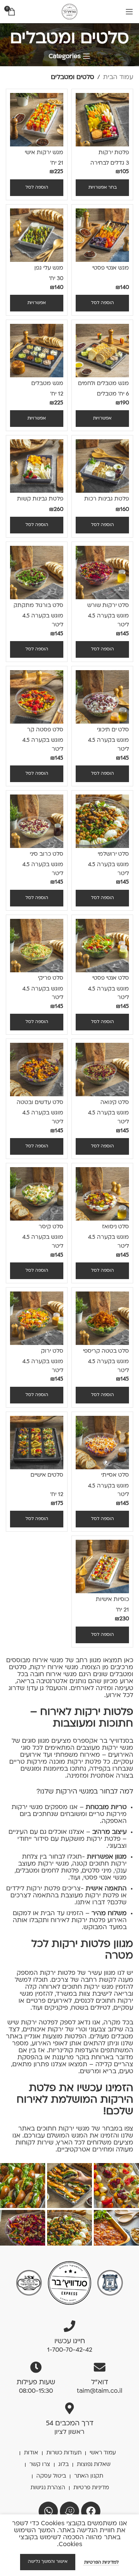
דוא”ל (100, 2383)
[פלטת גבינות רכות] (102, 466)
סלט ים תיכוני (113, 730)
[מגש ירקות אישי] (37, 120)
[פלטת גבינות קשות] (37, 466)
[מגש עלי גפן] (37, 235)
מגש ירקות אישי (44, 153)
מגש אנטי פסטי (111, 268)
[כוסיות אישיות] (102, 1567)
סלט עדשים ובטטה (40, 1103)
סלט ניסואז (115, 1227)
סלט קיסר (51, 1227)
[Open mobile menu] (129, 12)
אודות (31, 2453)
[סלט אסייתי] (102, 1443)
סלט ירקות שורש (108, 606)
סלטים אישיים (47, 1475)
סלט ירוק (52, 1351)
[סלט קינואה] (102, 1070)
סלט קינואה (115, 1103)
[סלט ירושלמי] (102, 821)
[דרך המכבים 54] (69, 2408)
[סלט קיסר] (37, 1194)
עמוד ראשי (103, 2453)
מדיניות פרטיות (91, 2488)
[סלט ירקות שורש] (102, 573)
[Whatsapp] (48, 2511)
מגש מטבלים (47, 384)
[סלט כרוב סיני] (37, 821)
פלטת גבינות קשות (40, 499)
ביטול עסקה (51, 2476)
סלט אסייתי (115, 1475)
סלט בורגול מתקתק (38, 606)
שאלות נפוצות (94, 2465)
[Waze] (69, 2511)
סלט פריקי (51, 978)
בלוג (64, 2465)
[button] (37, 188)
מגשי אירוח (61, 1675)
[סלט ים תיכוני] (102, 697)
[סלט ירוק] (37, 1318)
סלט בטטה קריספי (106, 1351)
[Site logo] (69, 12)
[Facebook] (91, 2511)
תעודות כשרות (64, 2453)
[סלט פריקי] (37, 946)
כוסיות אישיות (112, 1600)
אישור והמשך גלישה (48, 2562)
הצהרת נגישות (48, 2488)
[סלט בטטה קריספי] (102, 1318)
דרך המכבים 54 (70, 2424)
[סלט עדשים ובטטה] (37, 1070)
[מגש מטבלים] (37, 351)
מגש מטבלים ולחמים (103, 384)
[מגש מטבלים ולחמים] (102, 351)
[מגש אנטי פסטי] (102, 235)
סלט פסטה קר (45, 730)
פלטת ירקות (114, 153)
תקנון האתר (89, 2476)
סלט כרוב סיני (47, 854)
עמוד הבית (118, 77)
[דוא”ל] (100, 2367)
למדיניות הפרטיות (101, 2563)
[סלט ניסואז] (102, 1194)
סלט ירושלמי (113, 854)
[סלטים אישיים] (37, 1443)
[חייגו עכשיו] (69, 2326)
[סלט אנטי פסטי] (102, 946)
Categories (65, 57)
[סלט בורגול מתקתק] (37, 573)
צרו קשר (40, 2465)
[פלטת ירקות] (102, 120)
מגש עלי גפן (49, 268)
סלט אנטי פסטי (111, 978)
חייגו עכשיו (70, 2341)
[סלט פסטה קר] (37, 697)
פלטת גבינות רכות (107, 499)
